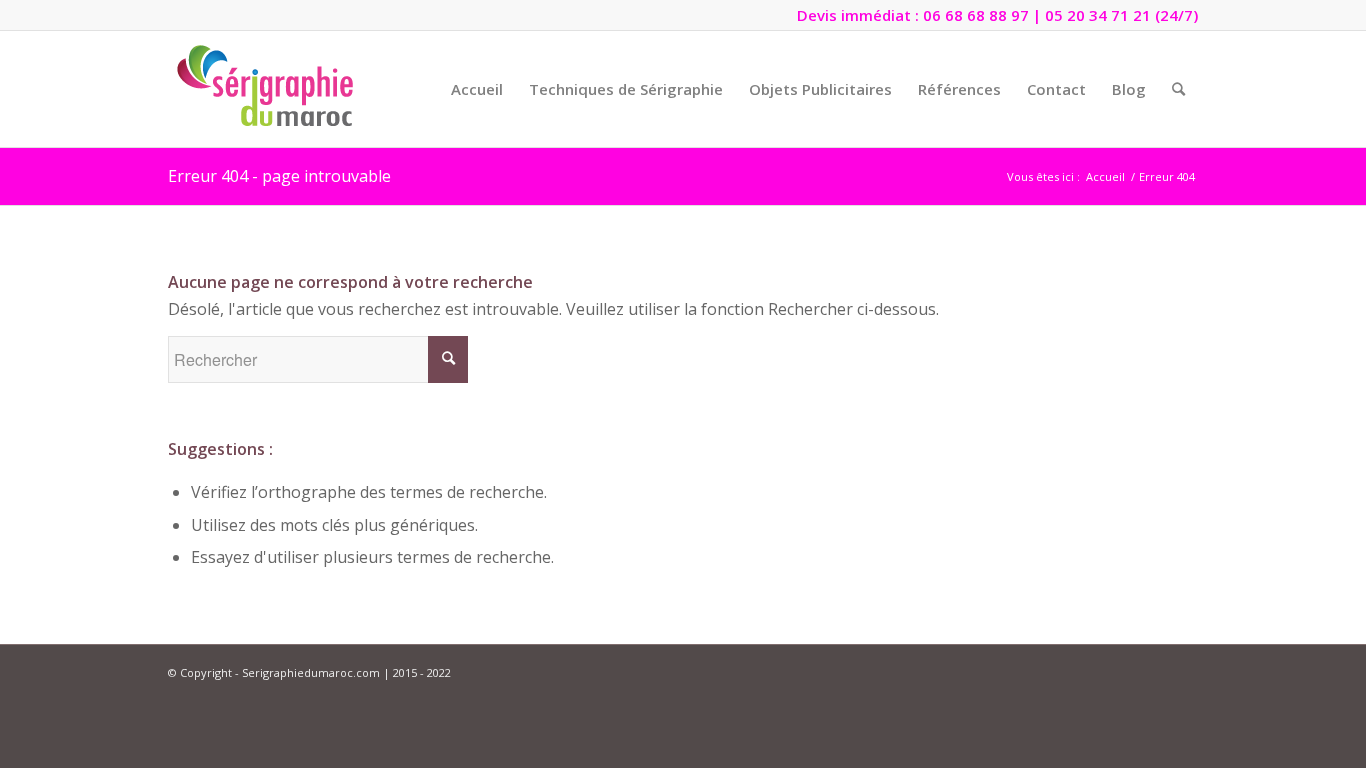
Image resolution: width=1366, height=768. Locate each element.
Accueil (1105, 176)
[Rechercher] (1178, 89)
